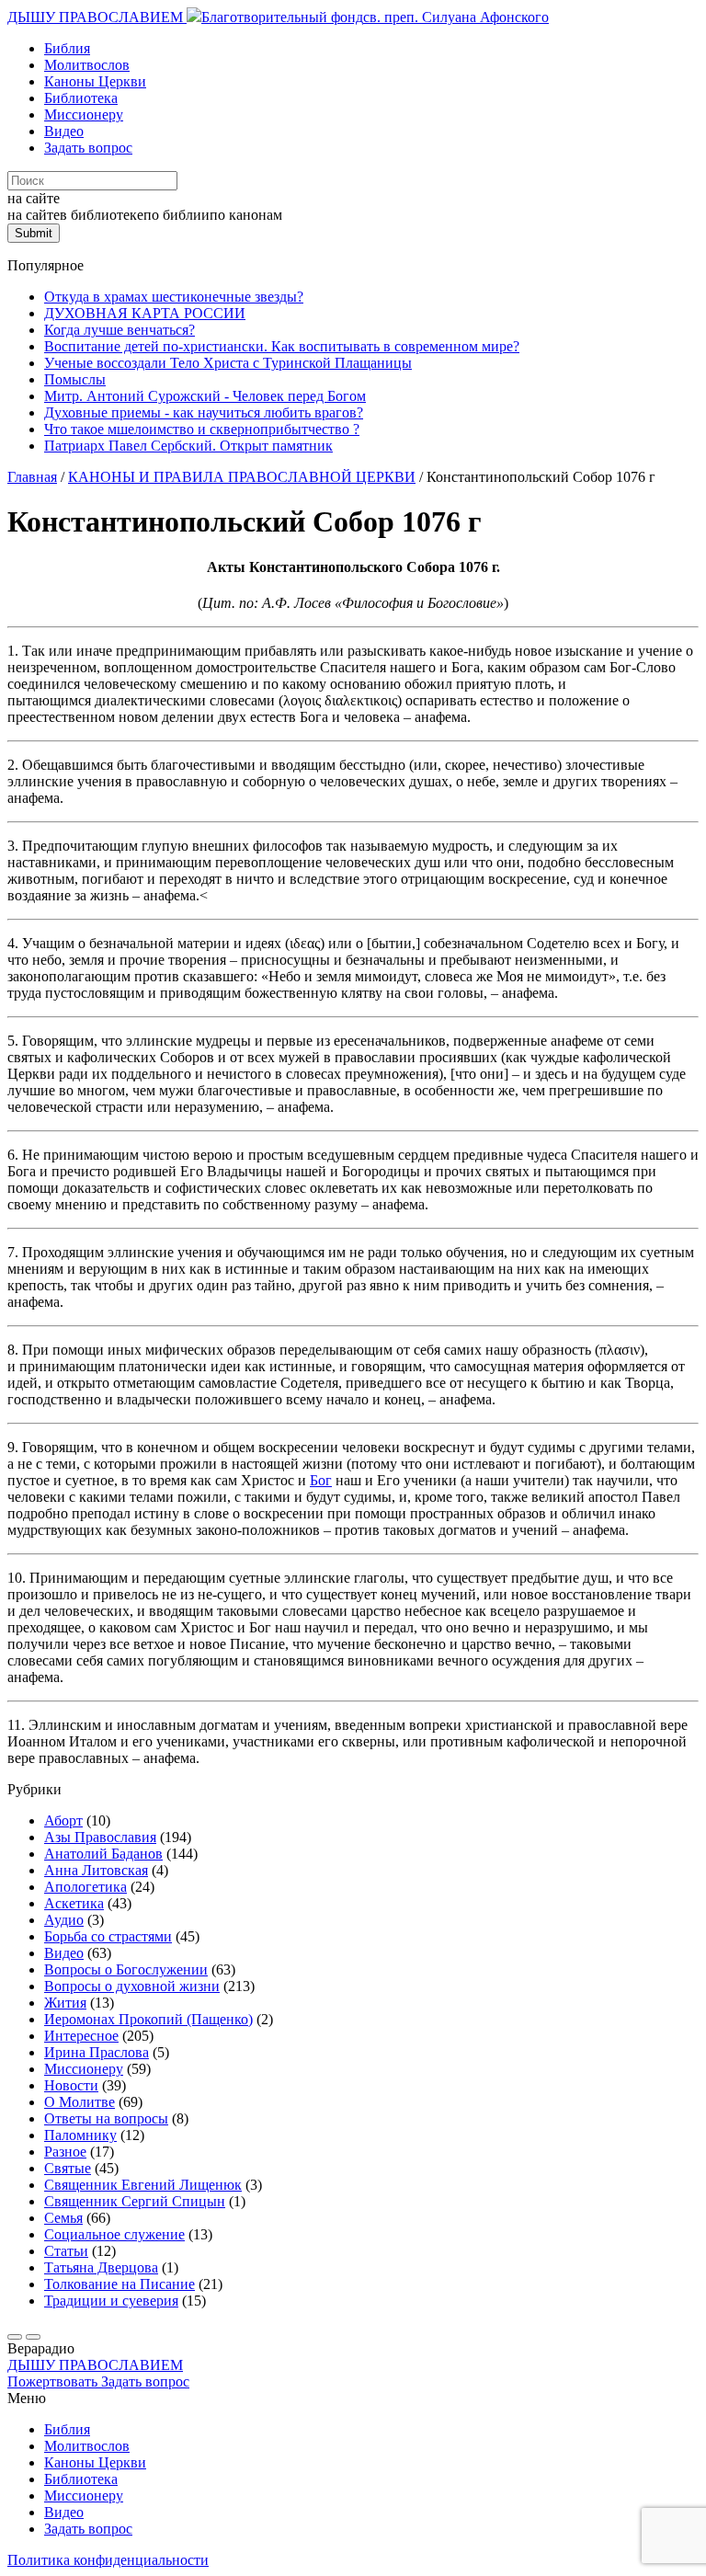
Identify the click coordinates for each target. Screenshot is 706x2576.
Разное (65, 2152)
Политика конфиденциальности (108, 2560)
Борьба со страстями (108, 1936)
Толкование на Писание (120, 2284)
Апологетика (85, 1887)
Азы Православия (100, 1837)
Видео (64, 131)
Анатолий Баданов (103, 1854)
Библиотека (81, 98)
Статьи (66, 2251)
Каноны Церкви (95, 81)
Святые (68, 2168)
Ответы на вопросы (106, 2118)
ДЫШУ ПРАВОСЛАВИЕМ (97, 17)
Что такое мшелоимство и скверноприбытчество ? (202, 429)
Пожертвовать (54, 2381)
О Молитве (80, 2102)
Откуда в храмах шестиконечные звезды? (174, 297)
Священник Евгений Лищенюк (143, 2185)
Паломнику (80, 2135)
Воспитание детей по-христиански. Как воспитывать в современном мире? (282, 346)
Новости (71, 2085)
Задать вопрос (88, 148)
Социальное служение (114, 2234)
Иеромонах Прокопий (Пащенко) (148, 2019)
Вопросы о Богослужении (126, 1969)
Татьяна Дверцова (101, 2267)
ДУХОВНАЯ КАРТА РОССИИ (145, 313)
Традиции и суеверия (111, 2301)
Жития (65, 2003)
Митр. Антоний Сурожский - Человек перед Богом (205, 396)
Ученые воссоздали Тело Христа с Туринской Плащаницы (228, 363)
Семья (63, 2218)
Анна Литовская (96, 1870)
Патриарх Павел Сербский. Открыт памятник (188, 446)
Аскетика (74, 1903)
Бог (321, 1480)
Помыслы (75, 379)
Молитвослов (87, 65)
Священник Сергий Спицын (135, 2201)
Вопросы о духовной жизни (132, 1986)
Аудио (64, 1920)
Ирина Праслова (97, 2052)
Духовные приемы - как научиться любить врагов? (204, 412)
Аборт (63, 1820)
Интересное (81, 2036)
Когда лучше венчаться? (120, 330)
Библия (67, 48)
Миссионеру (84, 114)
